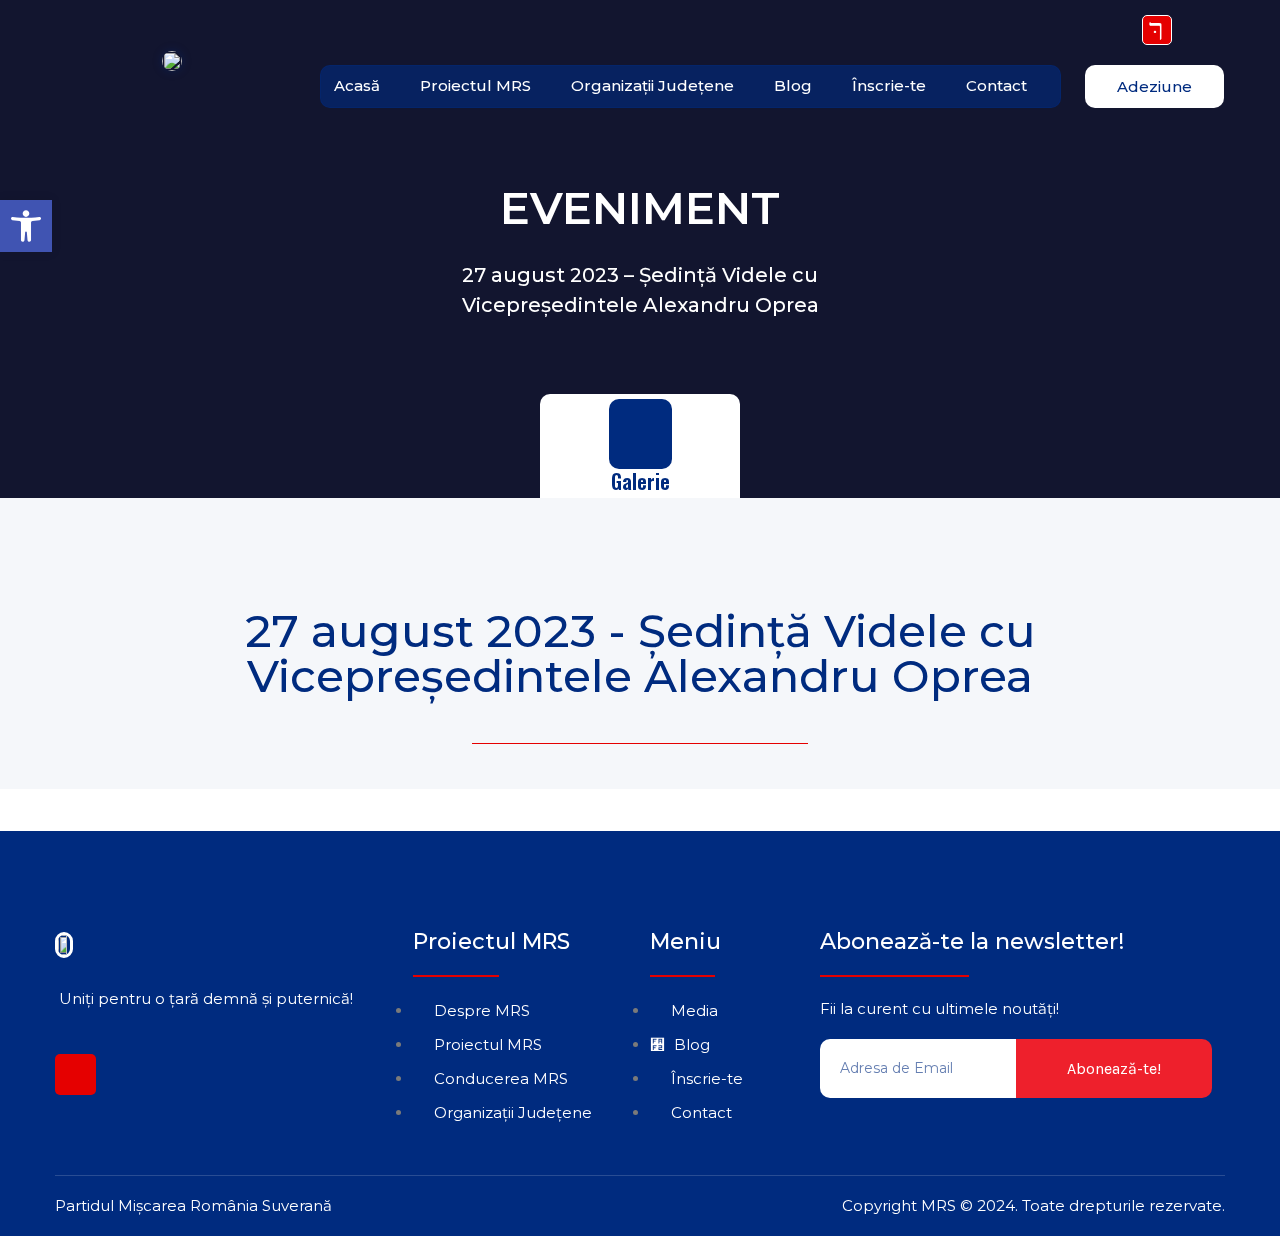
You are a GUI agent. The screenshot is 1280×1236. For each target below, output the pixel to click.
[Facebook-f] (75, 1074)
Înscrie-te (889, 85)
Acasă (357, 85)
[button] (26, 226)
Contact (996, 85)
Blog (793, 85)
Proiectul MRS (475, 85)
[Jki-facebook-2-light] (1157, 30)
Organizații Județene (652, 85)
